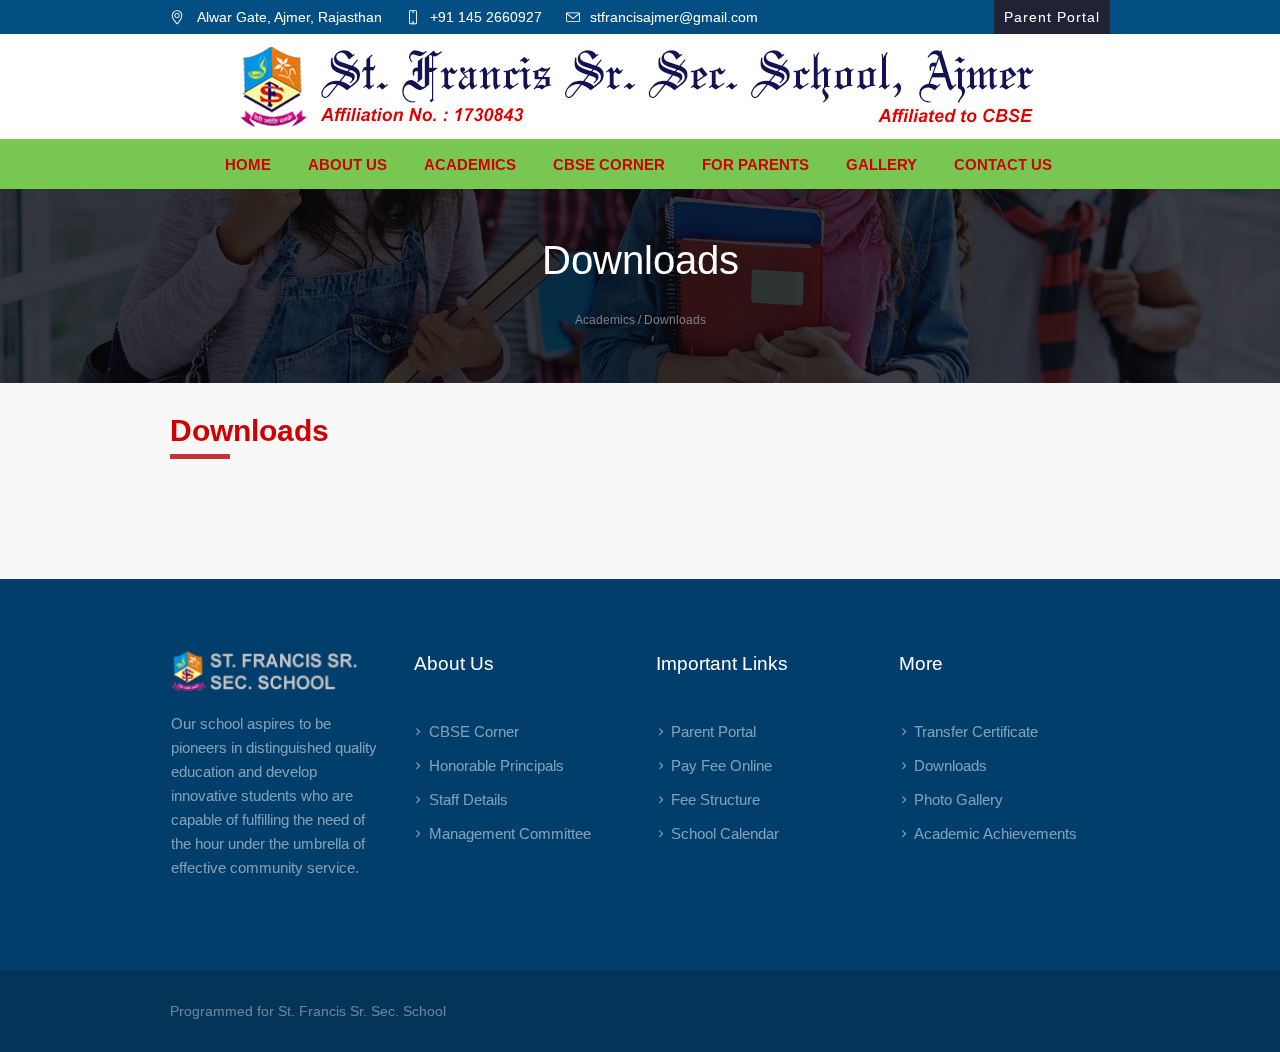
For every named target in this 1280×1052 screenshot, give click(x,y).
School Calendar (725, 833)
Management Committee (510, 833)
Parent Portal (713, 731)
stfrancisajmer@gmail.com (674, 17)
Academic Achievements (995, 833)
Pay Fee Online (721, 765)
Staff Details (468, 799)
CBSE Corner (474, 731)
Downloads (950, 765)
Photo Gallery (958, 799)
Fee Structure (715, 799)
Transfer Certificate (976, 731)
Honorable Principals (496, 765)
